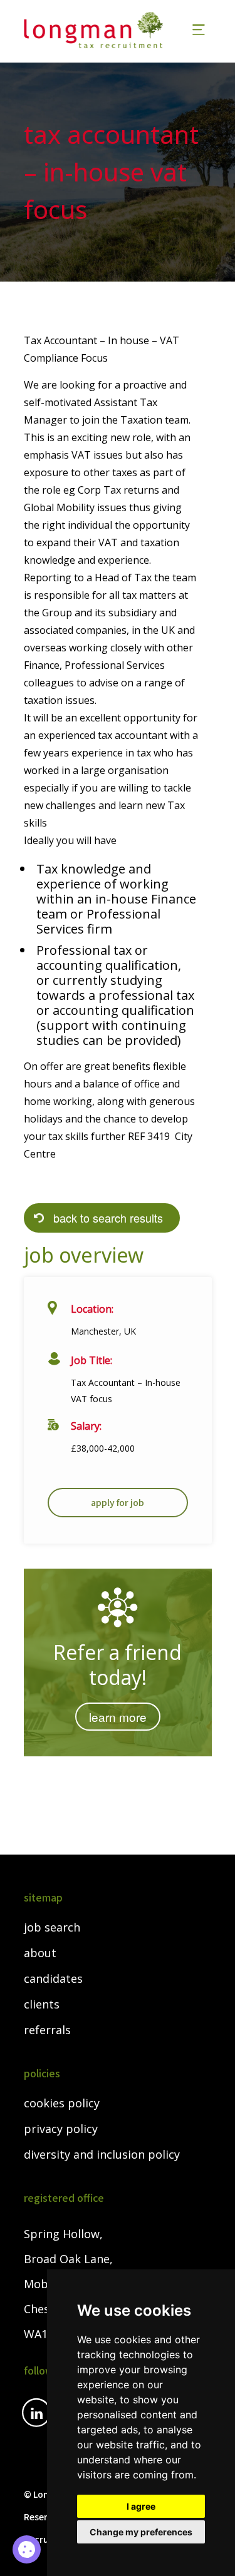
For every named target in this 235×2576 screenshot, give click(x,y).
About (40, 1953)
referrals (47, 2030)
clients (42, 2005)
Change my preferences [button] (141, 2532)
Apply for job (118, 1502)
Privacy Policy (61, 2129)
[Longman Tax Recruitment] (101, 30)
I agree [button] (141, 2506)
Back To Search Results (108, 1218)
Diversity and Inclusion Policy (102, 2155)
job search (52, 1928)
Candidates (53, 1979)
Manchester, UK (103, 1331)
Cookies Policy (62, 2104)
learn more (118, 1717)
